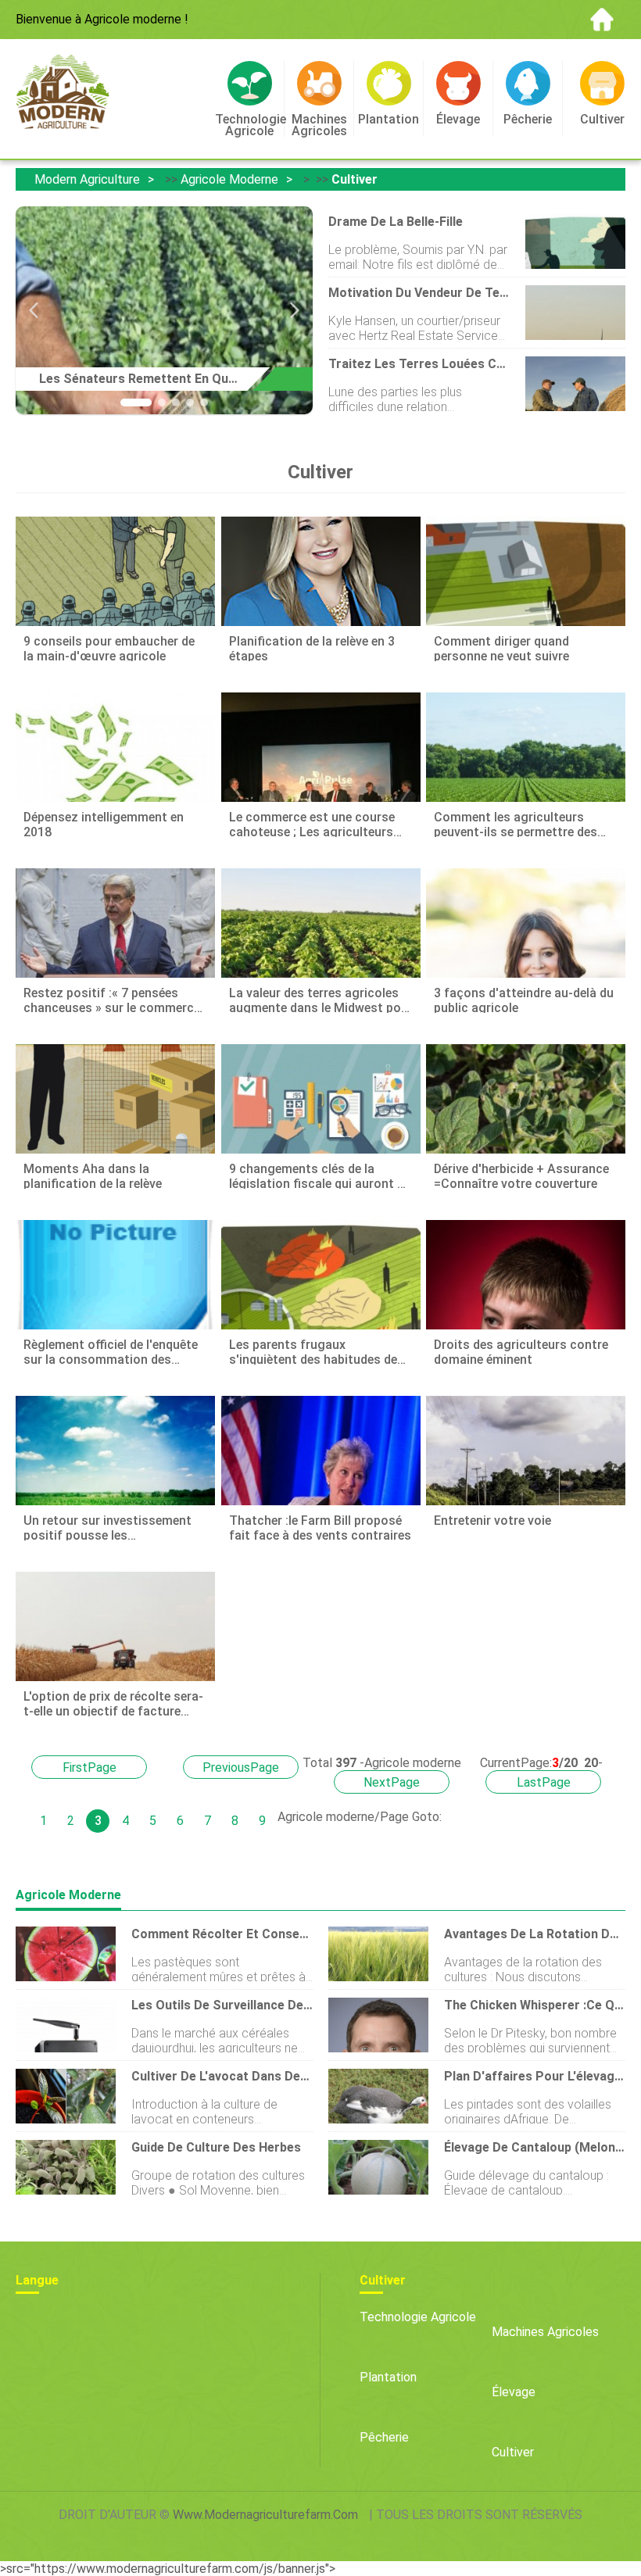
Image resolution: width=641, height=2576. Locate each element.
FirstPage (90, 1767)
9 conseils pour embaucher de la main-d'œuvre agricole (109, 648)
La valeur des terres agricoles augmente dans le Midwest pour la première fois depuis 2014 (321, 999)
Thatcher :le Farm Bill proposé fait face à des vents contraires (320, 1527)
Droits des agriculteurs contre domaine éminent (521, 1351)
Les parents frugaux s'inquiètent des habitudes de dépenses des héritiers (313, 1351)
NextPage (392, 1782)
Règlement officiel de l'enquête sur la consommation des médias (111, 1351)
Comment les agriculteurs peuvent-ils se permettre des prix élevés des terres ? (516, 823)
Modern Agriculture (87, 179)
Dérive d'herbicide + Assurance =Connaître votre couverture (521, 1175)
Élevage (514, 2392)
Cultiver (355, 179)
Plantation (388, 2377)
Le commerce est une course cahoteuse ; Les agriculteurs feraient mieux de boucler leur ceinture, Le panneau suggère (313, 823)
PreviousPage (241, 1767)
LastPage (544, 1782)
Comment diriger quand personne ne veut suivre (501, 648)
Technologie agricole (418, 2317)
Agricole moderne (229, 179)
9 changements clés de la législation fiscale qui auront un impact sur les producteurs (320, 1175)
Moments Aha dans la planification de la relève (93, 1175)
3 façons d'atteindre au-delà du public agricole (524, 999)
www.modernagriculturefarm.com (265, 2515)
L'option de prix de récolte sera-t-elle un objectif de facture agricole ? (113, 1703)
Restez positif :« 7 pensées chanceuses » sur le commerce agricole (112, 999)
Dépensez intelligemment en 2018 (104, 823)
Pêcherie (384, 2437)
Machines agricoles (545, 2332)
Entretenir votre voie (492, 1521)
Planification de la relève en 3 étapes (312, 648)
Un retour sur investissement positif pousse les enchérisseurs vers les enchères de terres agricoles (115, 1527)
